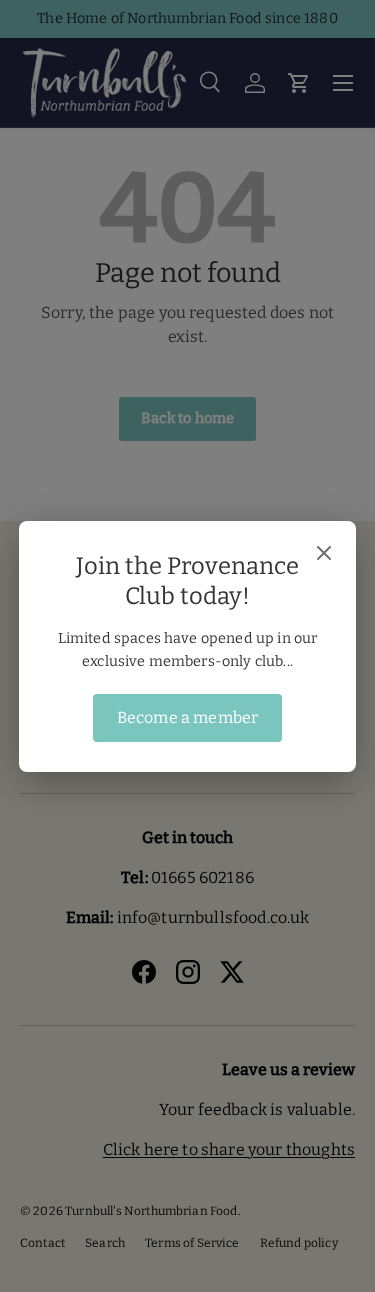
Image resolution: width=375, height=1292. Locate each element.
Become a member (187, 717)
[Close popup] (324, 555)
